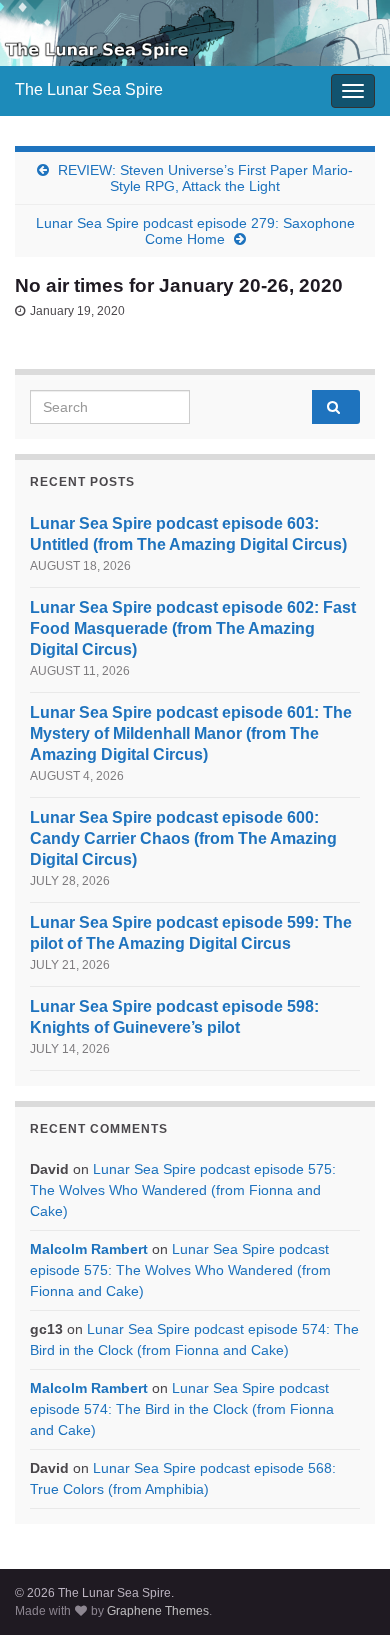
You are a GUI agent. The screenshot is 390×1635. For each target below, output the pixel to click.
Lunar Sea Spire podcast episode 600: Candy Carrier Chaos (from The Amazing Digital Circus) (183, 838)
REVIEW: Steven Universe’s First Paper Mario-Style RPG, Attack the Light (205, 178)
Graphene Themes (158, 1611)
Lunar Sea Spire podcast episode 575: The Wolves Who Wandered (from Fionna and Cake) (183, 1190)
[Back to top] (345, 1590)
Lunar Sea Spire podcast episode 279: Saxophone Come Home (195, 231)
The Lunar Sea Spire (89, 89)
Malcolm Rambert (89, 1249)
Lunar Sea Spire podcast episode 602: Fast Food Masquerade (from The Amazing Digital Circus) (193, 628)
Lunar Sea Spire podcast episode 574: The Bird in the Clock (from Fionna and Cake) (182, 1409)
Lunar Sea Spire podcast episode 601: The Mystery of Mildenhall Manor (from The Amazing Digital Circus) (191, 733)
